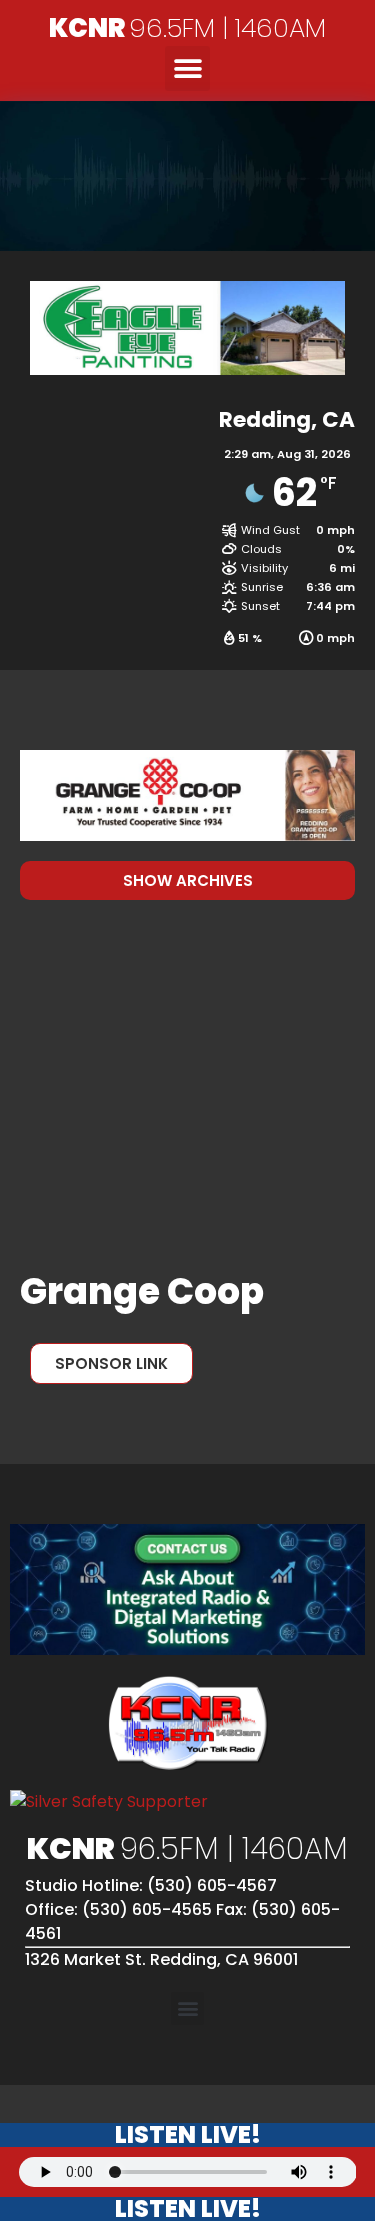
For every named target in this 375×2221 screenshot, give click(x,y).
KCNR (187, 28)
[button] (187, 68)
